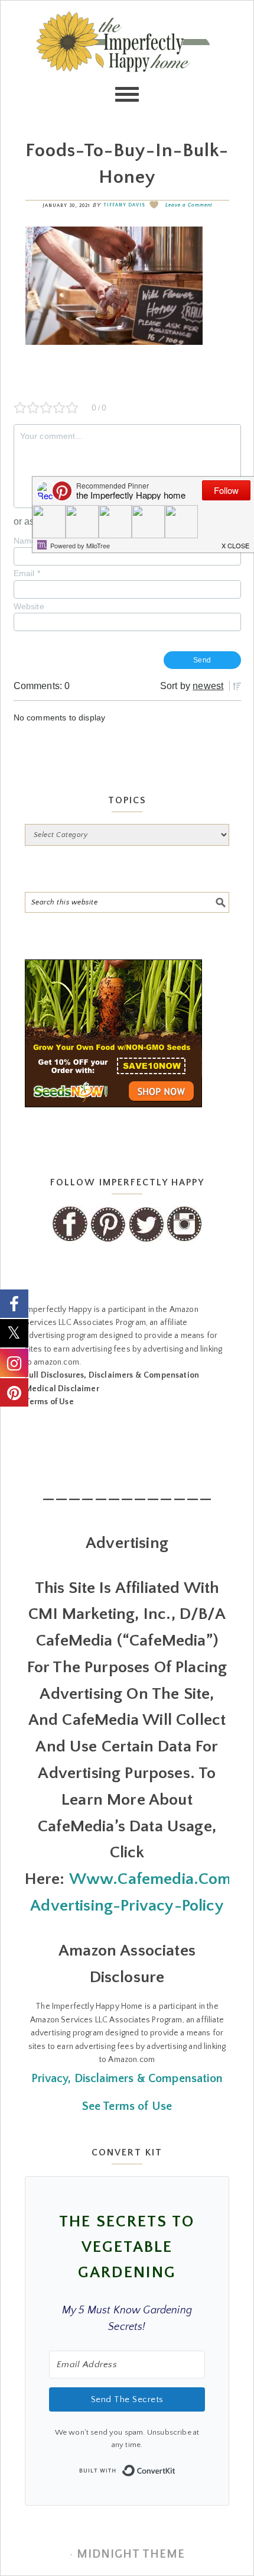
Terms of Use (49, 1402)
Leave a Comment (189, 205)
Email (27, 573)
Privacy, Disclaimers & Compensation (127, 2079)
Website (29, 606)
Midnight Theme (131, 2554)
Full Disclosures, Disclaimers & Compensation (112, 1375)
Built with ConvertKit (176, 2467)
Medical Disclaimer (62, 1389)
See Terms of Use (127, 2106)
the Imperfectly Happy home (127, 60)
